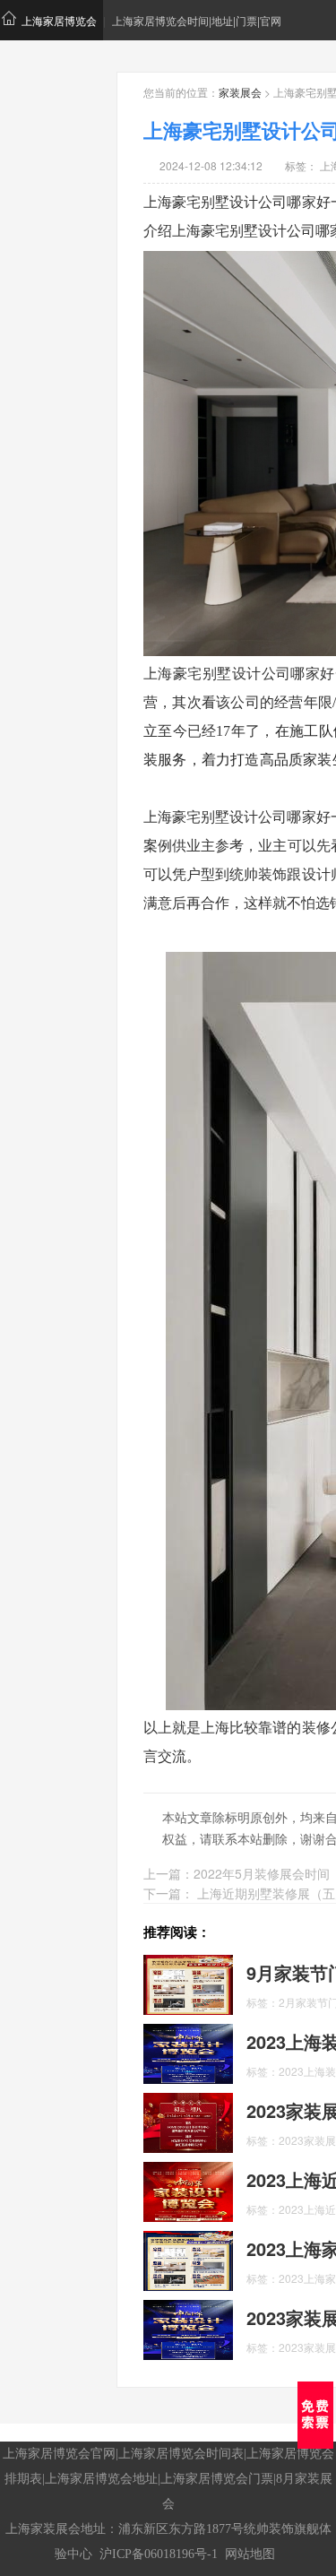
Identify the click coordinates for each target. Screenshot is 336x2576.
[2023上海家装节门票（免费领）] (188, 2259)
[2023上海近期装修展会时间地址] (188, 2190)
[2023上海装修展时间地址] (188, 2052)
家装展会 (240, 92)
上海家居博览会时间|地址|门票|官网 (197, 20)
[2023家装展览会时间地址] (188, 2121)
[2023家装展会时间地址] (188, 2328)
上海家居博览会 (59, 20)
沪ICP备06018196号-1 (159, 2554)
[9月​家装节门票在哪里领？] (188, 1983)
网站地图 (250, 2554)
